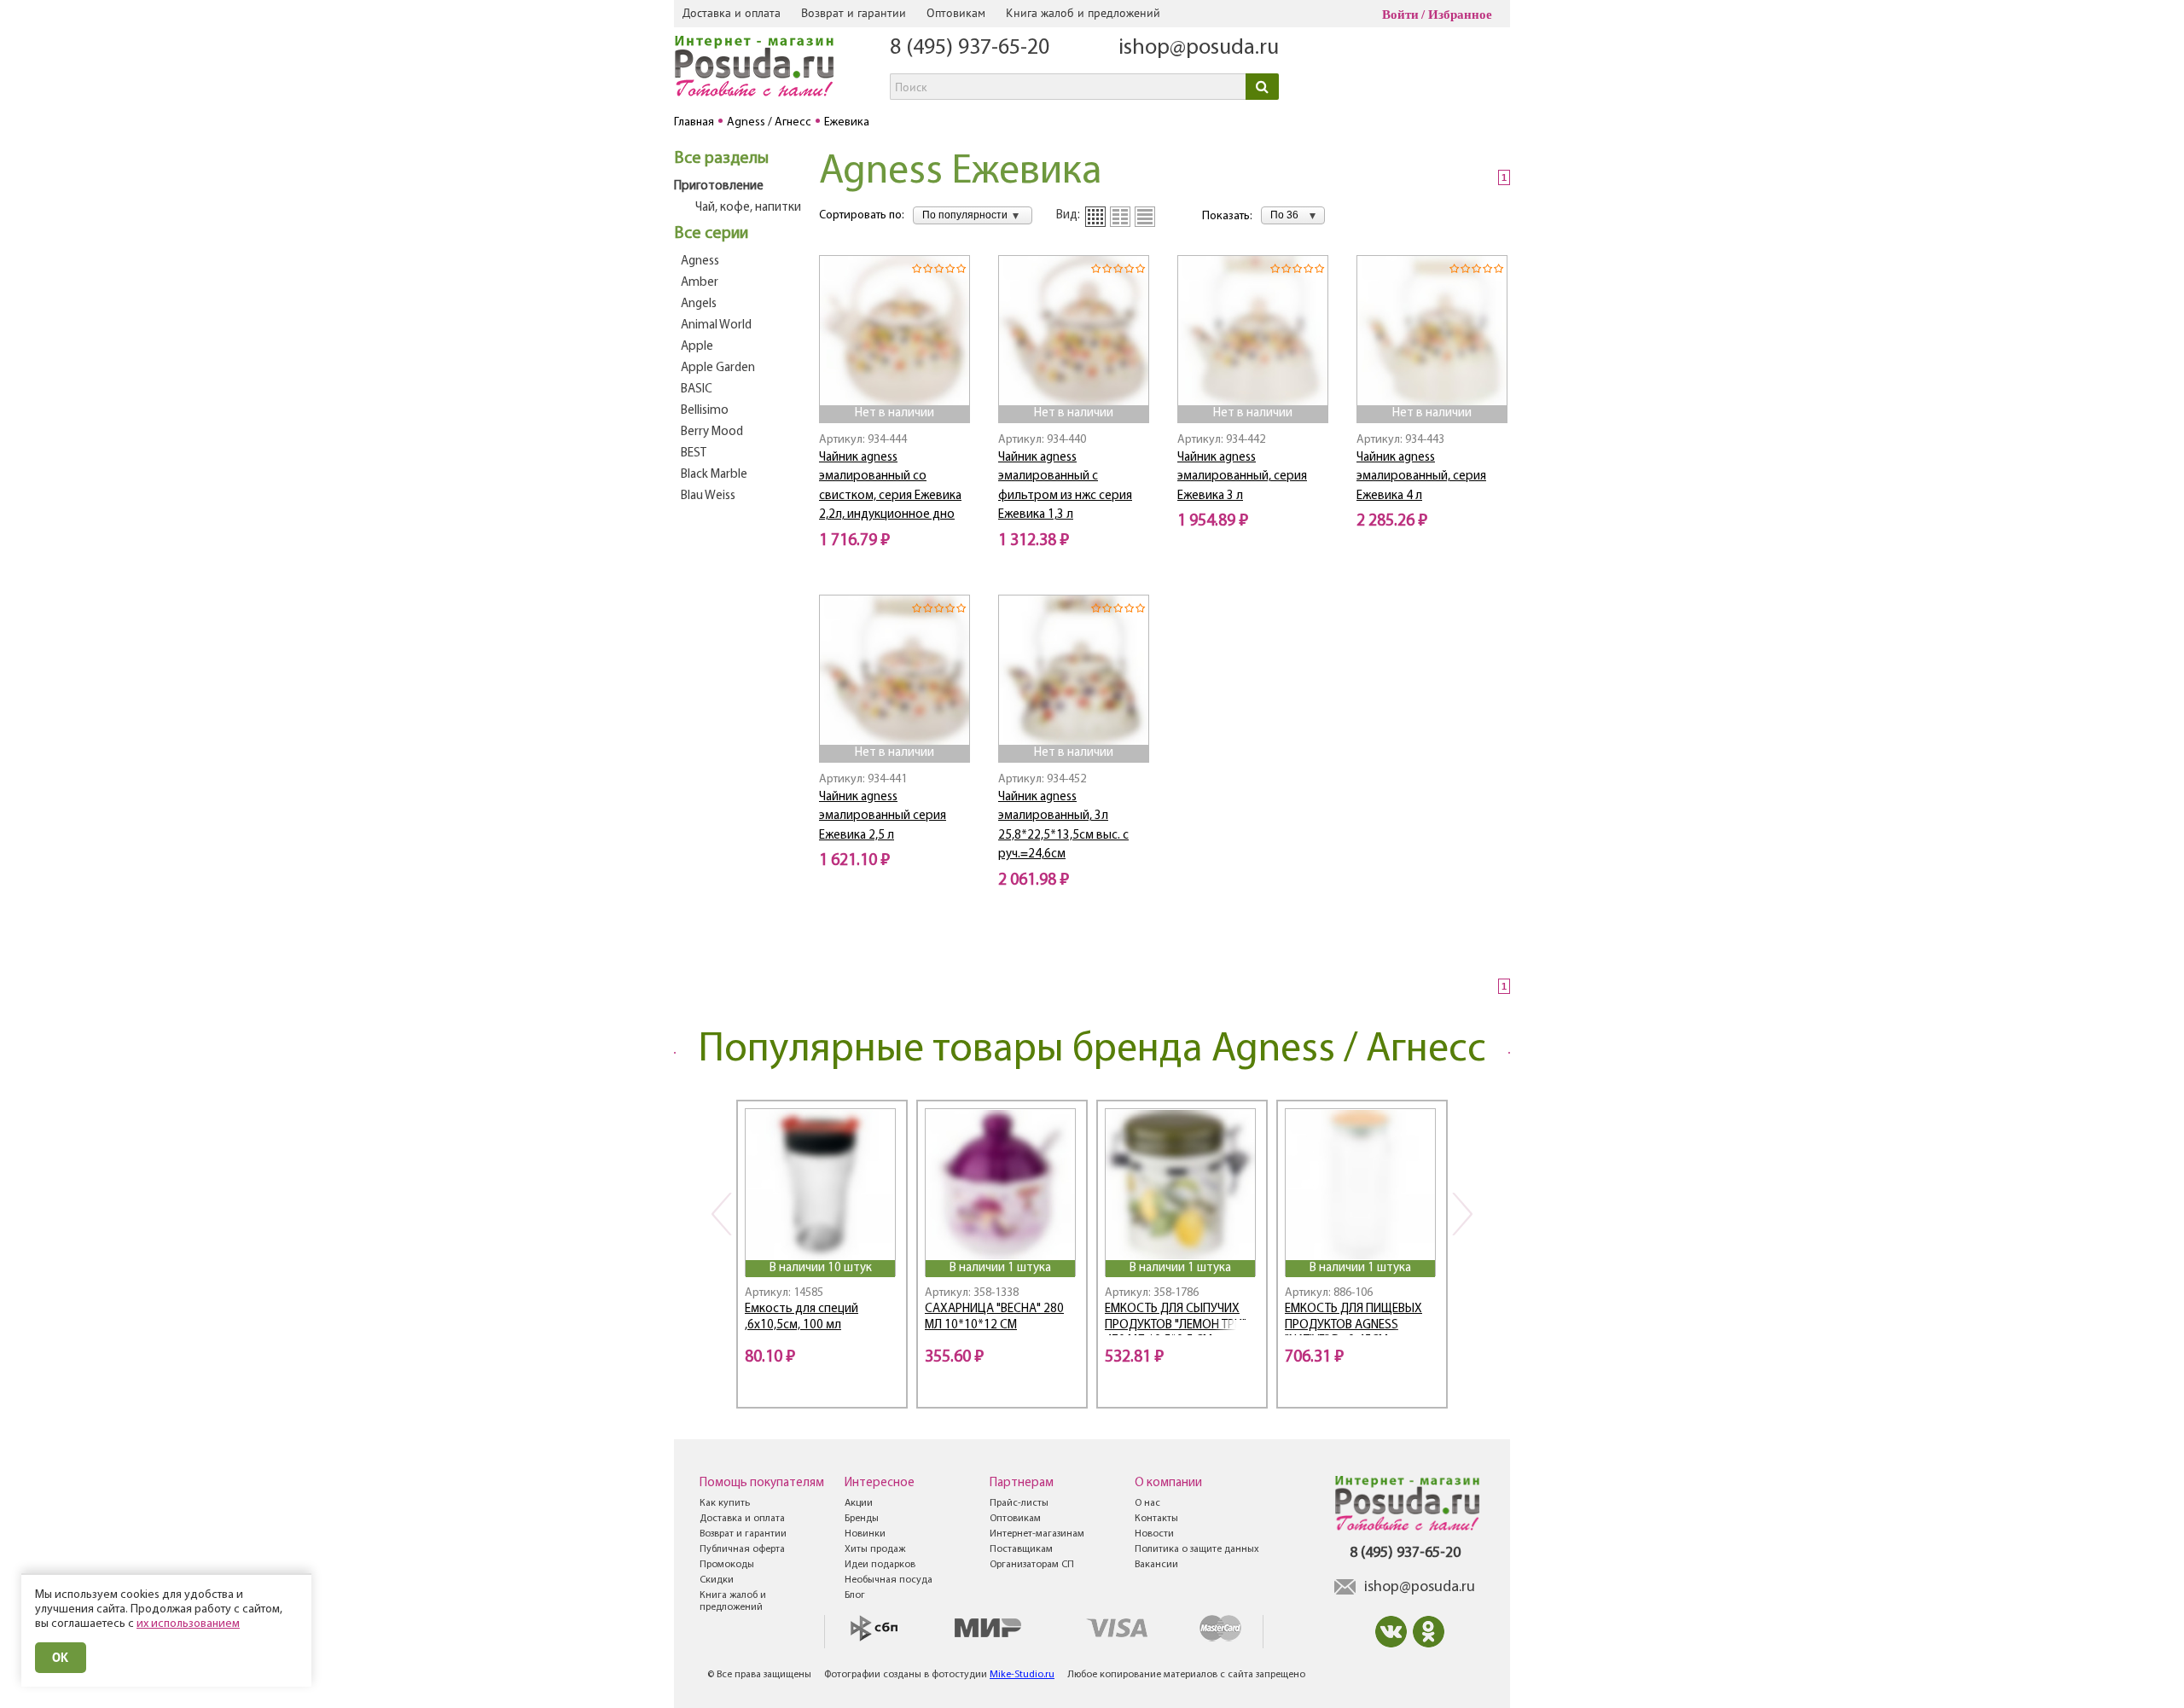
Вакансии (1156, 1565)
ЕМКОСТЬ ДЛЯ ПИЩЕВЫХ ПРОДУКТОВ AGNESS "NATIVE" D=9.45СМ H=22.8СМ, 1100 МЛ (1353, 1319)
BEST (694, 453)
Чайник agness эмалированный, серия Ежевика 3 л (1242, 477)
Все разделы (721, 159)
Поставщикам (1021, 1549)
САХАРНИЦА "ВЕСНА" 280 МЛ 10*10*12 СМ (994, 1317)
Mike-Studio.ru (1022, 1675)
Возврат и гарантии (854, 13)
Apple (697, 347)
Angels (699, 304)
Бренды (862, 1519)
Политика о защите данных (1197, 1549)
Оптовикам (956, 13)
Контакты (1156, 1519)
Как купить (725, 1503)
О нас (1147, 1503)
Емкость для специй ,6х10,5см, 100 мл (802, 1317)
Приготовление (719, 186)
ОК (61, 1657)
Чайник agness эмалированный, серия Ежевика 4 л (1421, 477)
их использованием (188, 1624)
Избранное (1460, 15)
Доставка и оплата (732, 13)
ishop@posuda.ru (1199, 48)
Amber (700, 283)
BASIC (697, 389)
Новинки (865, 1534)
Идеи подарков (880, 1565)
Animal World (716, 325)
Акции (859, 1503)
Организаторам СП (1032, 1565)
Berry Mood (712, 432)
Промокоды (727, 1565)
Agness (700, 261)
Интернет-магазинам (1037, 1534)
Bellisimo (705, 411)
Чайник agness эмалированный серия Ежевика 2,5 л (883, 816)
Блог (855, 1595)
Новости (1154, 1534)
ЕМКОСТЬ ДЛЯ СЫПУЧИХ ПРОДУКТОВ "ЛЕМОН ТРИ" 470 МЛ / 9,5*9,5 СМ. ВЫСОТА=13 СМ (1176, 1319)
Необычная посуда (889, 1580)
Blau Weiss (708, 496)
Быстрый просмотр (896, 382)
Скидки (717, 1580)
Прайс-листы (1019, 1503)
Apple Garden (718, 368)
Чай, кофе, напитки (748, 208)
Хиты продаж (875, 1549)
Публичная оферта (742, 1549)
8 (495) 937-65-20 (970, 48)
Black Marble (714, 475)
